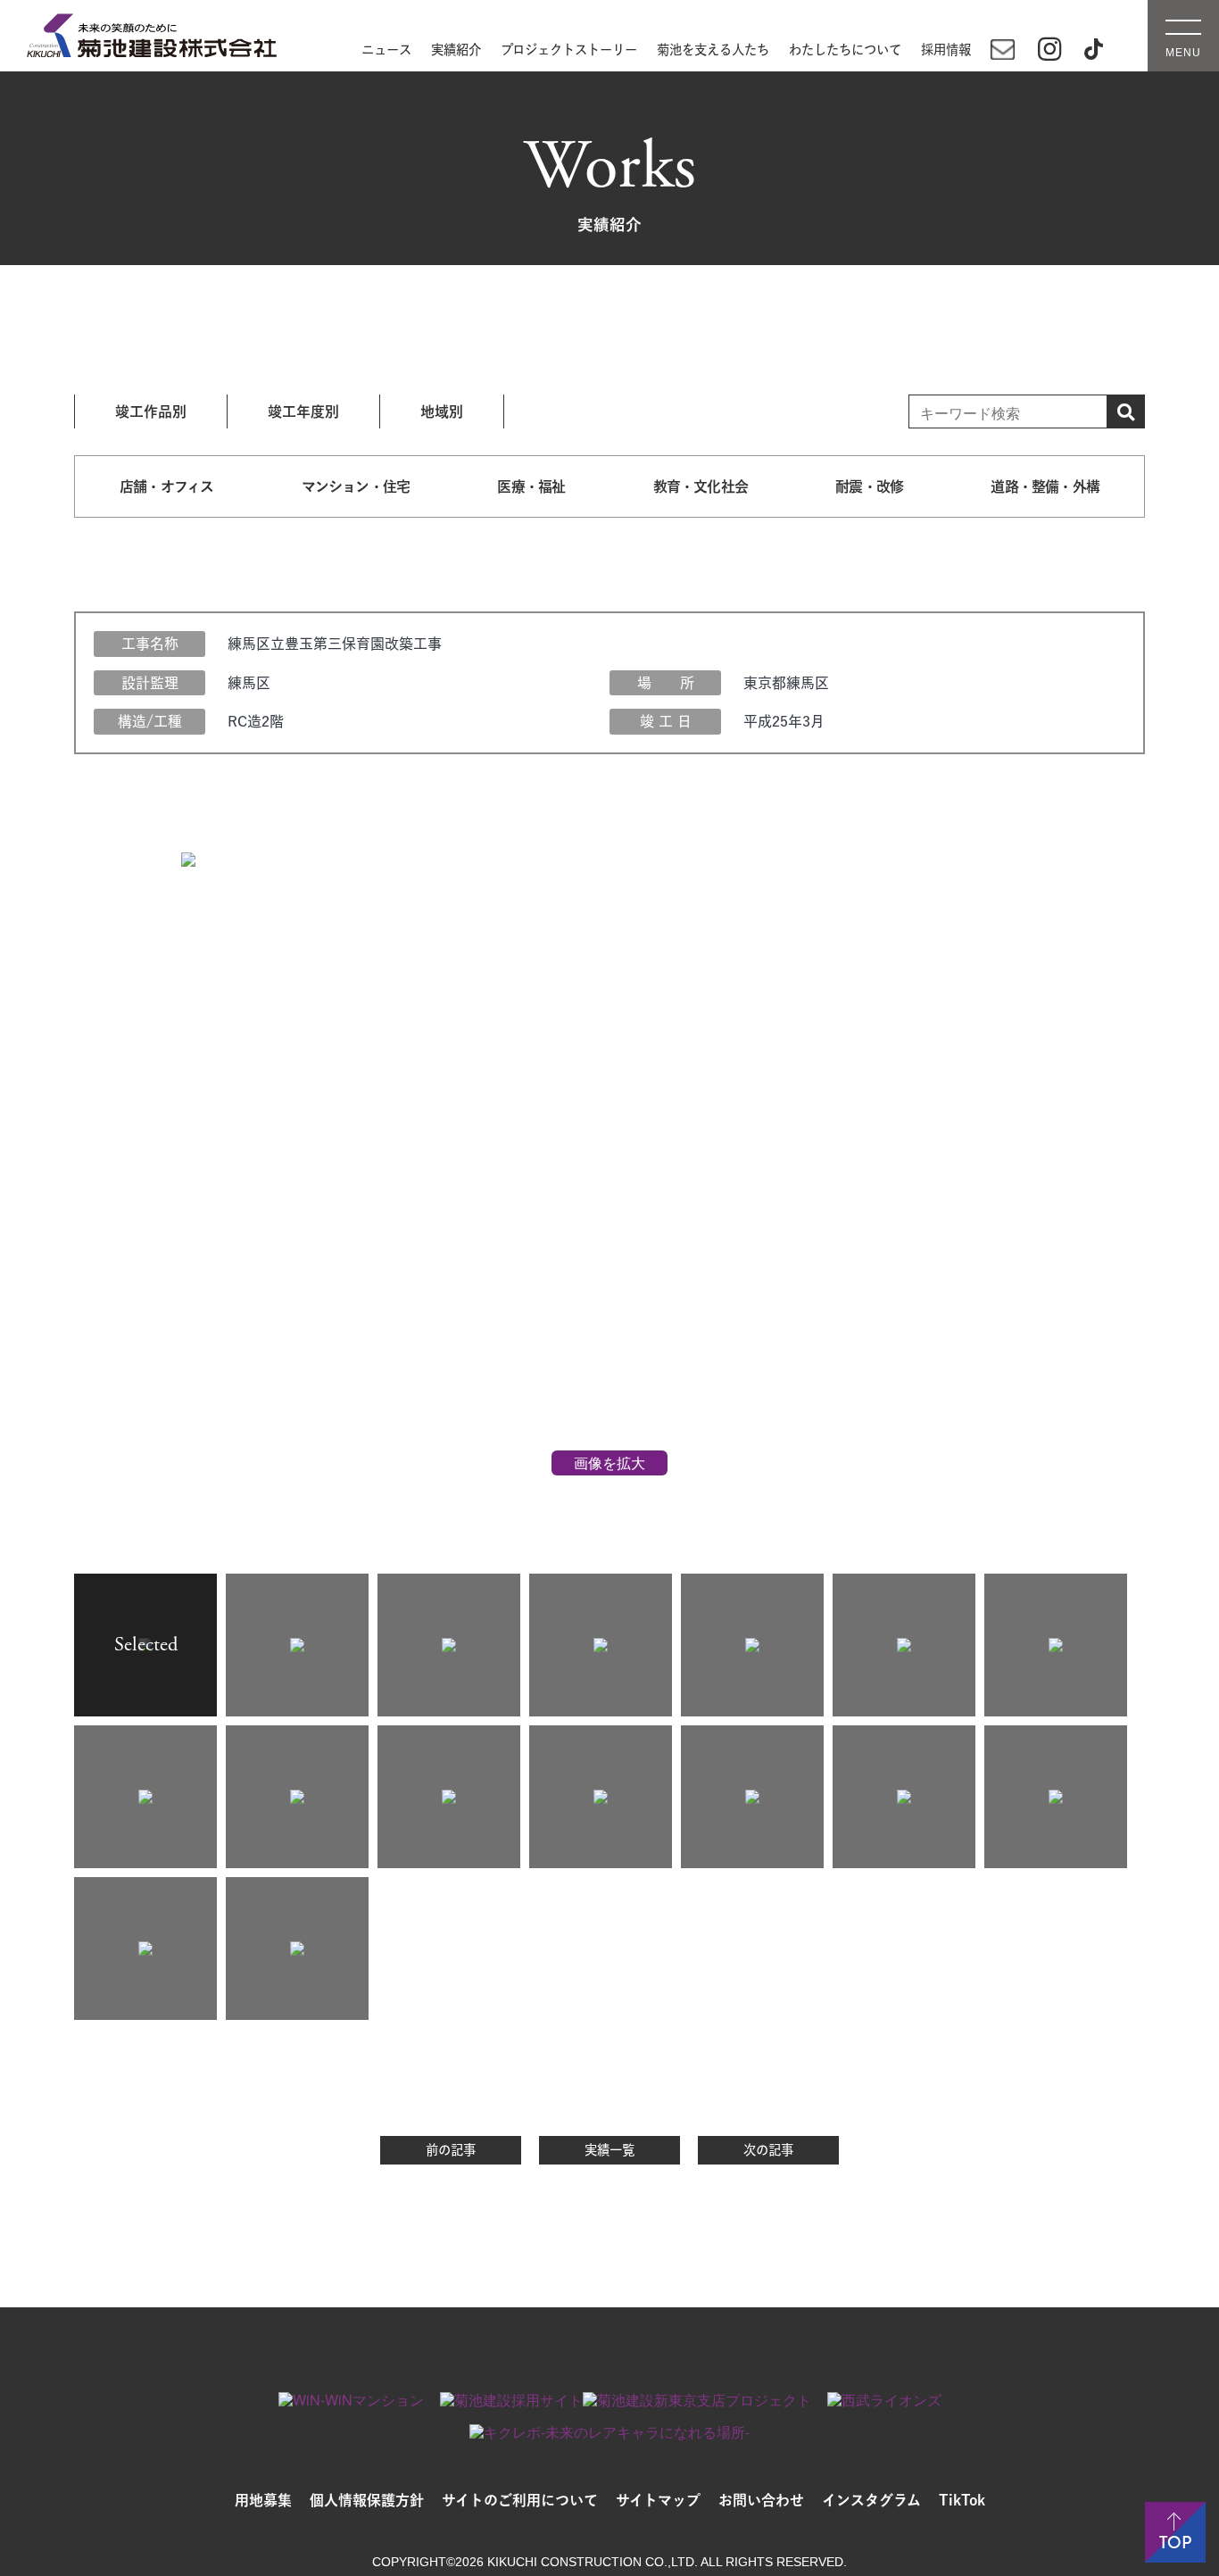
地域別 (442, 411)
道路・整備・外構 (1045, 486)
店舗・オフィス (166, 486)
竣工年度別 (303, 411)
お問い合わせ (761, 2500)
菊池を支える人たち (713, 50)
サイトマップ (658, 2500)
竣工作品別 (151, 411)
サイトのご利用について (520, 2500)
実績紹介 (456, 50)
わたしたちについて (845, 50)
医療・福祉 (531, 486)
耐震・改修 (869, 486)
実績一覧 (609, 2150)
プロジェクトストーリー (569, 50)
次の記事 (768, 2150)
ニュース (386, 50)
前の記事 (451, 2150)
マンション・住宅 (356, 486)
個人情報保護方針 (367, 2500)
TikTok (962, 2500)
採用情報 (946, 50)
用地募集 (263, 2500)
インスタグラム (871, 2500)
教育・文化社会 (701, 486)
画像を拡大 (609, 1463)
